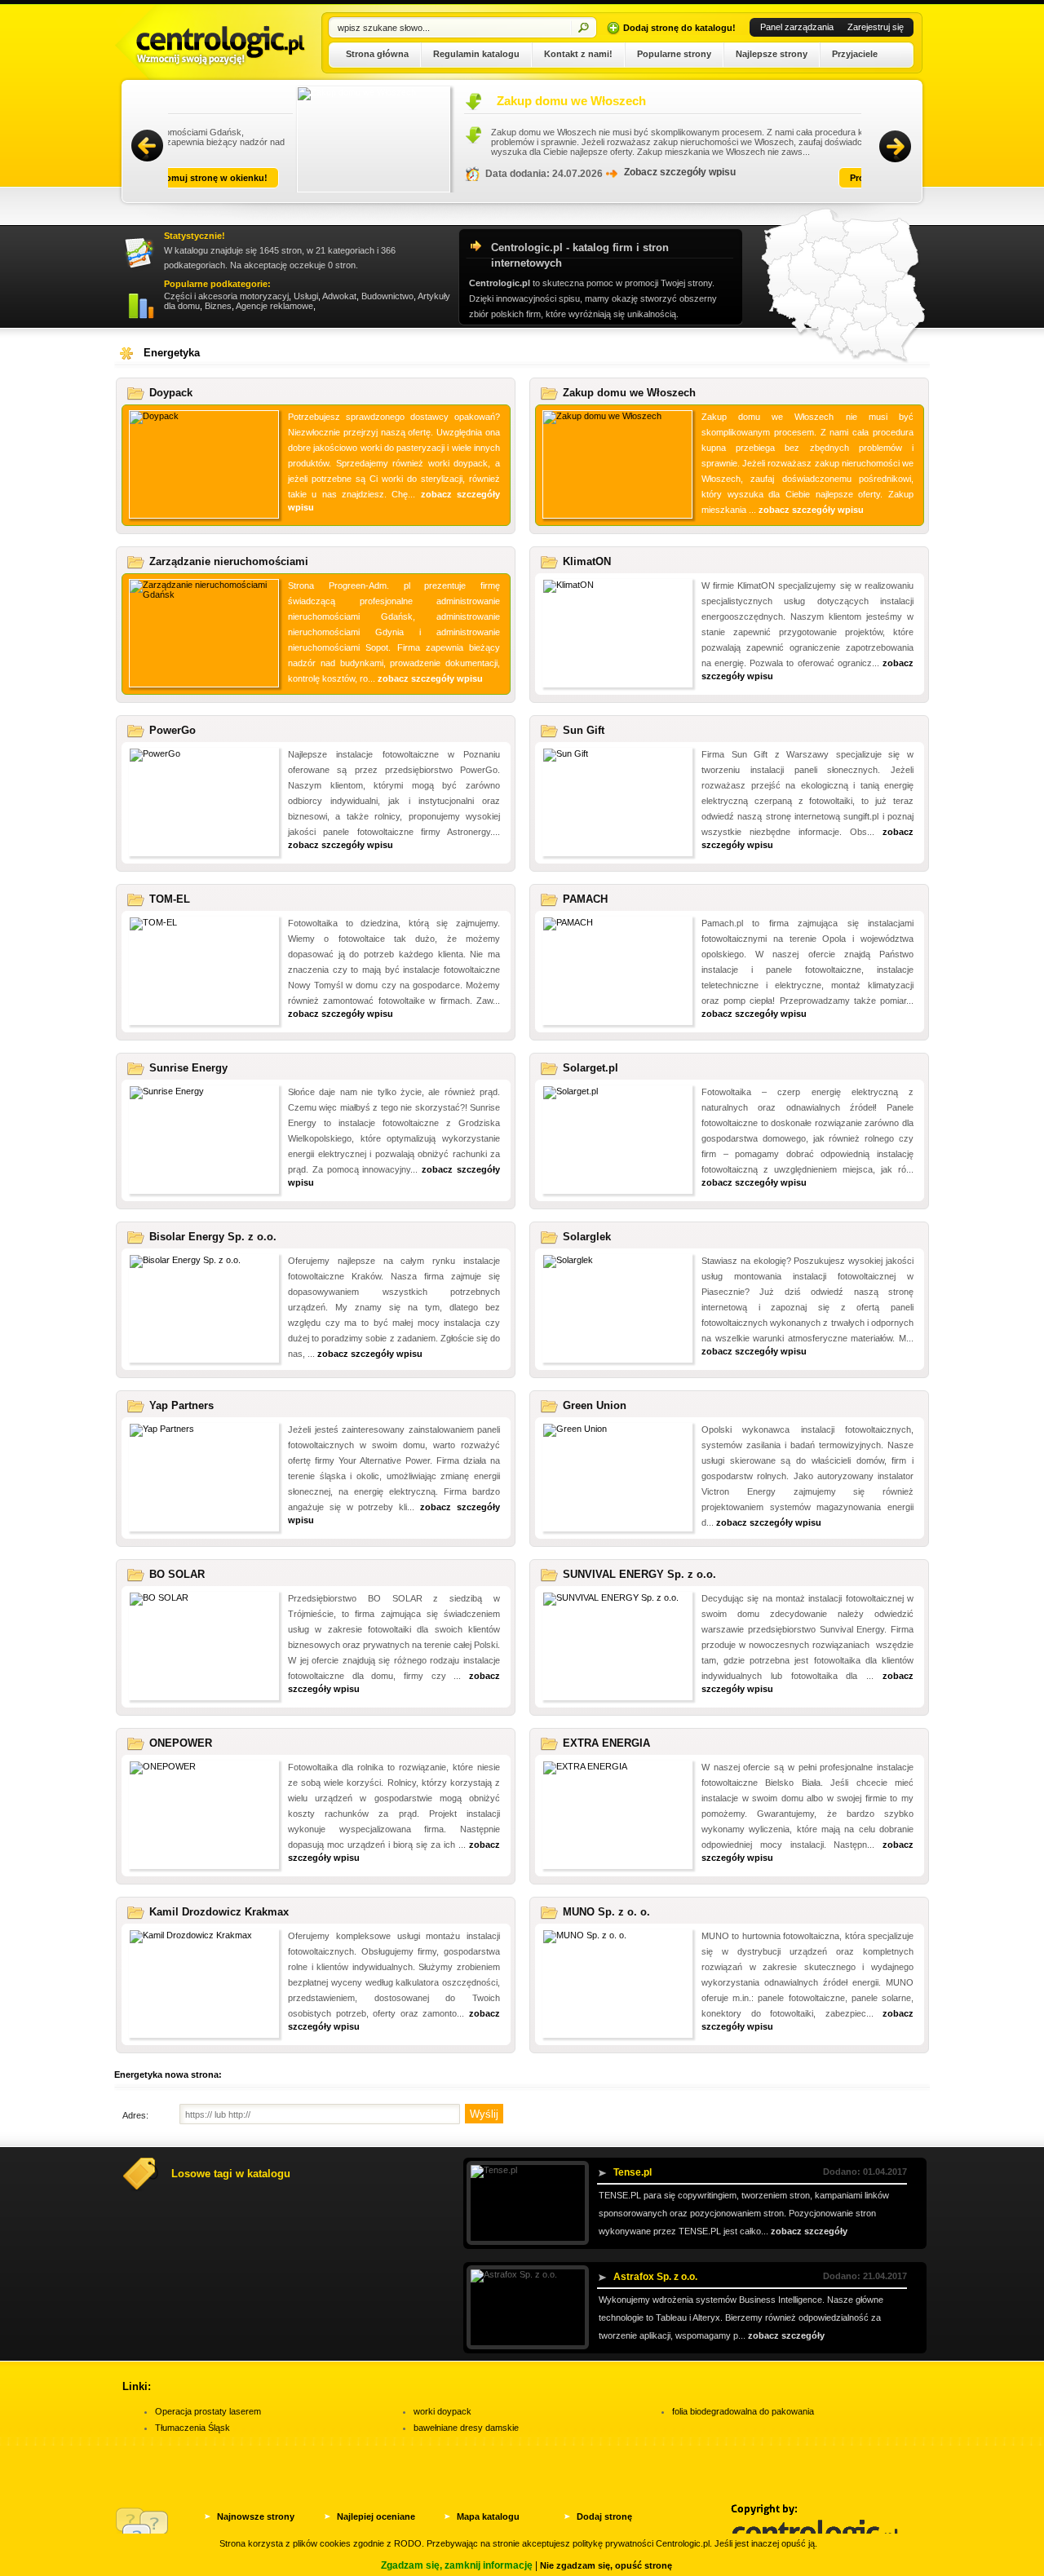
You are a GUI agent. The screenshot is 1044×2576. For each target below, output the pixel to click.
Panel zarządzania (797, 27)
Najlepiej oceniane (376, 2516)
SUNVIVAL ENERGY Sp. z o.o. (639, 1574)
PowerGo (173, 730)
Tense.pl (633, 2172)
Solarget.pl (591, 1068)
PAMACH (585, 899)
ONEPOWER (181, 1743)
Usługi (306, 296)
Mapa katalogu (488, 2516)
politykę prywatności (613, 2543)
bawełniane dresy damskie (466, 2428)
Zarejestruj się (876, 27)
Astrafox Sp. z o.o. (655, 2277)
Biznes (218, 306)
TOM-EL (170, 899)
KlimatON (587, 561)
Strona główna (377, 54)
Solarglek (587, 1237)
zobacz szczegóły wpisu (811, 510)
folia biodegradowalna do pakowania (743, 2411)
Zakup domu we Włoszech (447, 101)
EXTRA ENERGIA (606, 1743)
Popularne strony (674, 54)
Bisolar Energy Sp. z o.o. (213, 1237)
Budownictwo (387, 296)
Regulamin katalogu (476, 54)
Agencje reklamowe (274, 306)
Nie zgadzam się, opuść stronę (606, 2565)
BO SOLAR (177, 1574)
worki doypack (442, 2411)
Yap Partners (181, 1405)
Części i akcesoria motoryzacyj (226, 296)
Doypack (171, 393)
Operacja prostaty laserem (208, 2411)
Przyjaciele (855, 54)
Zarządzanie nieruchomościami (229, 561)
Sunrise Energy (188, 1068)
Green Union (595, 1405)
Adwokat (339, 296)
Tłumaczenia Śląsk (192, 2428)
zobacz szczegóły (809, 2231)
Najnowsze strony (256, 2516)
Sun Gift (584, 730)
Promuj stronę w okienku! (781, 178)
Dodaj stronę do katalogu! (679, 28)
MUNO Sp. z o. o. (606, 1912)
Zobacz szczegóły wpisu (555, 172)
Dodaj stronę (604, 2516)
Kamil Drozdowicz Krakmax (219, 1912)
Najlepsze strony (772, 54)
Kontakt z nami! (578, 54)
